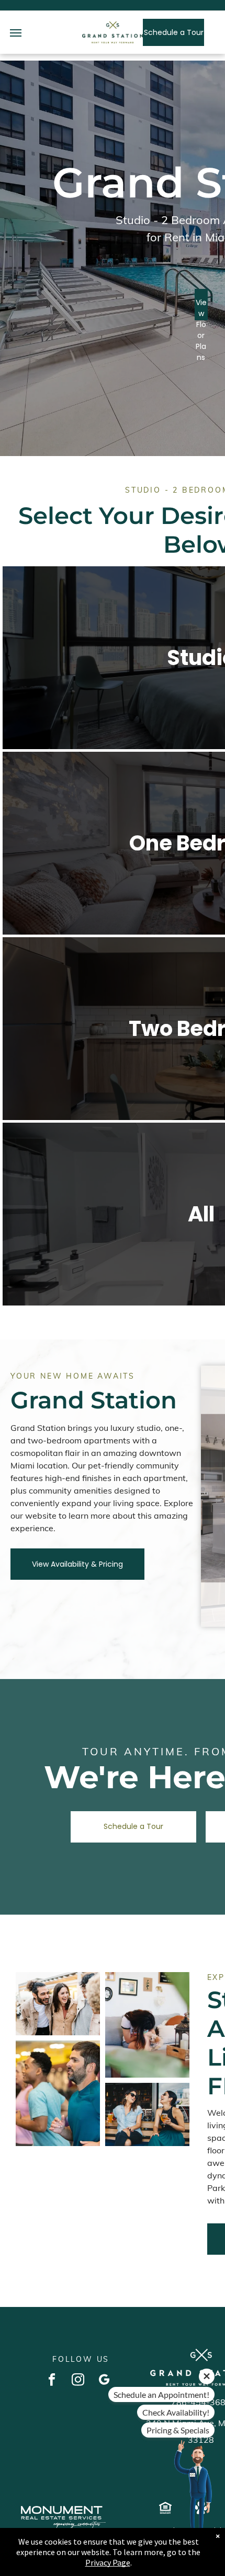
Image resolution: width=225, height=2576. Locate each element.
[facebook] (52, 2381)
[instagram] (78, 2381)
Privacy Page (108, 2562)
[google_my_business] (104, 2381)
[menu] (16, 33)
